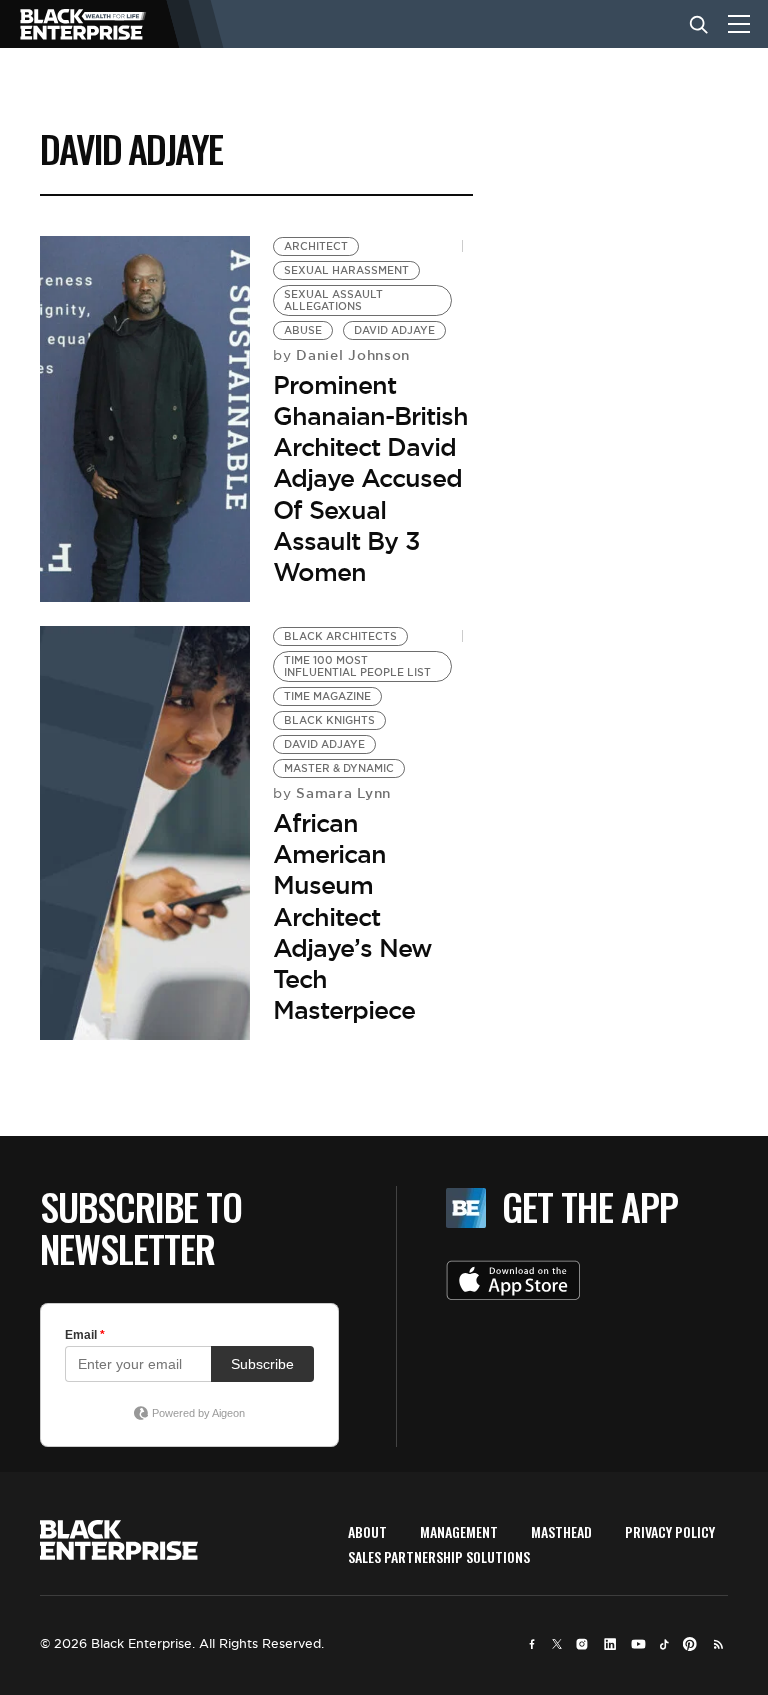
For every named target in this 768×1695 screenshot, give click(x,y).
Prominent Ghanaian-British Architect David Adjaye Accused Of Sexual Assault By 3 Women (370, 478)
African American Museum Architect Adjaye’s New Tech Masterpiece (352, 916)
